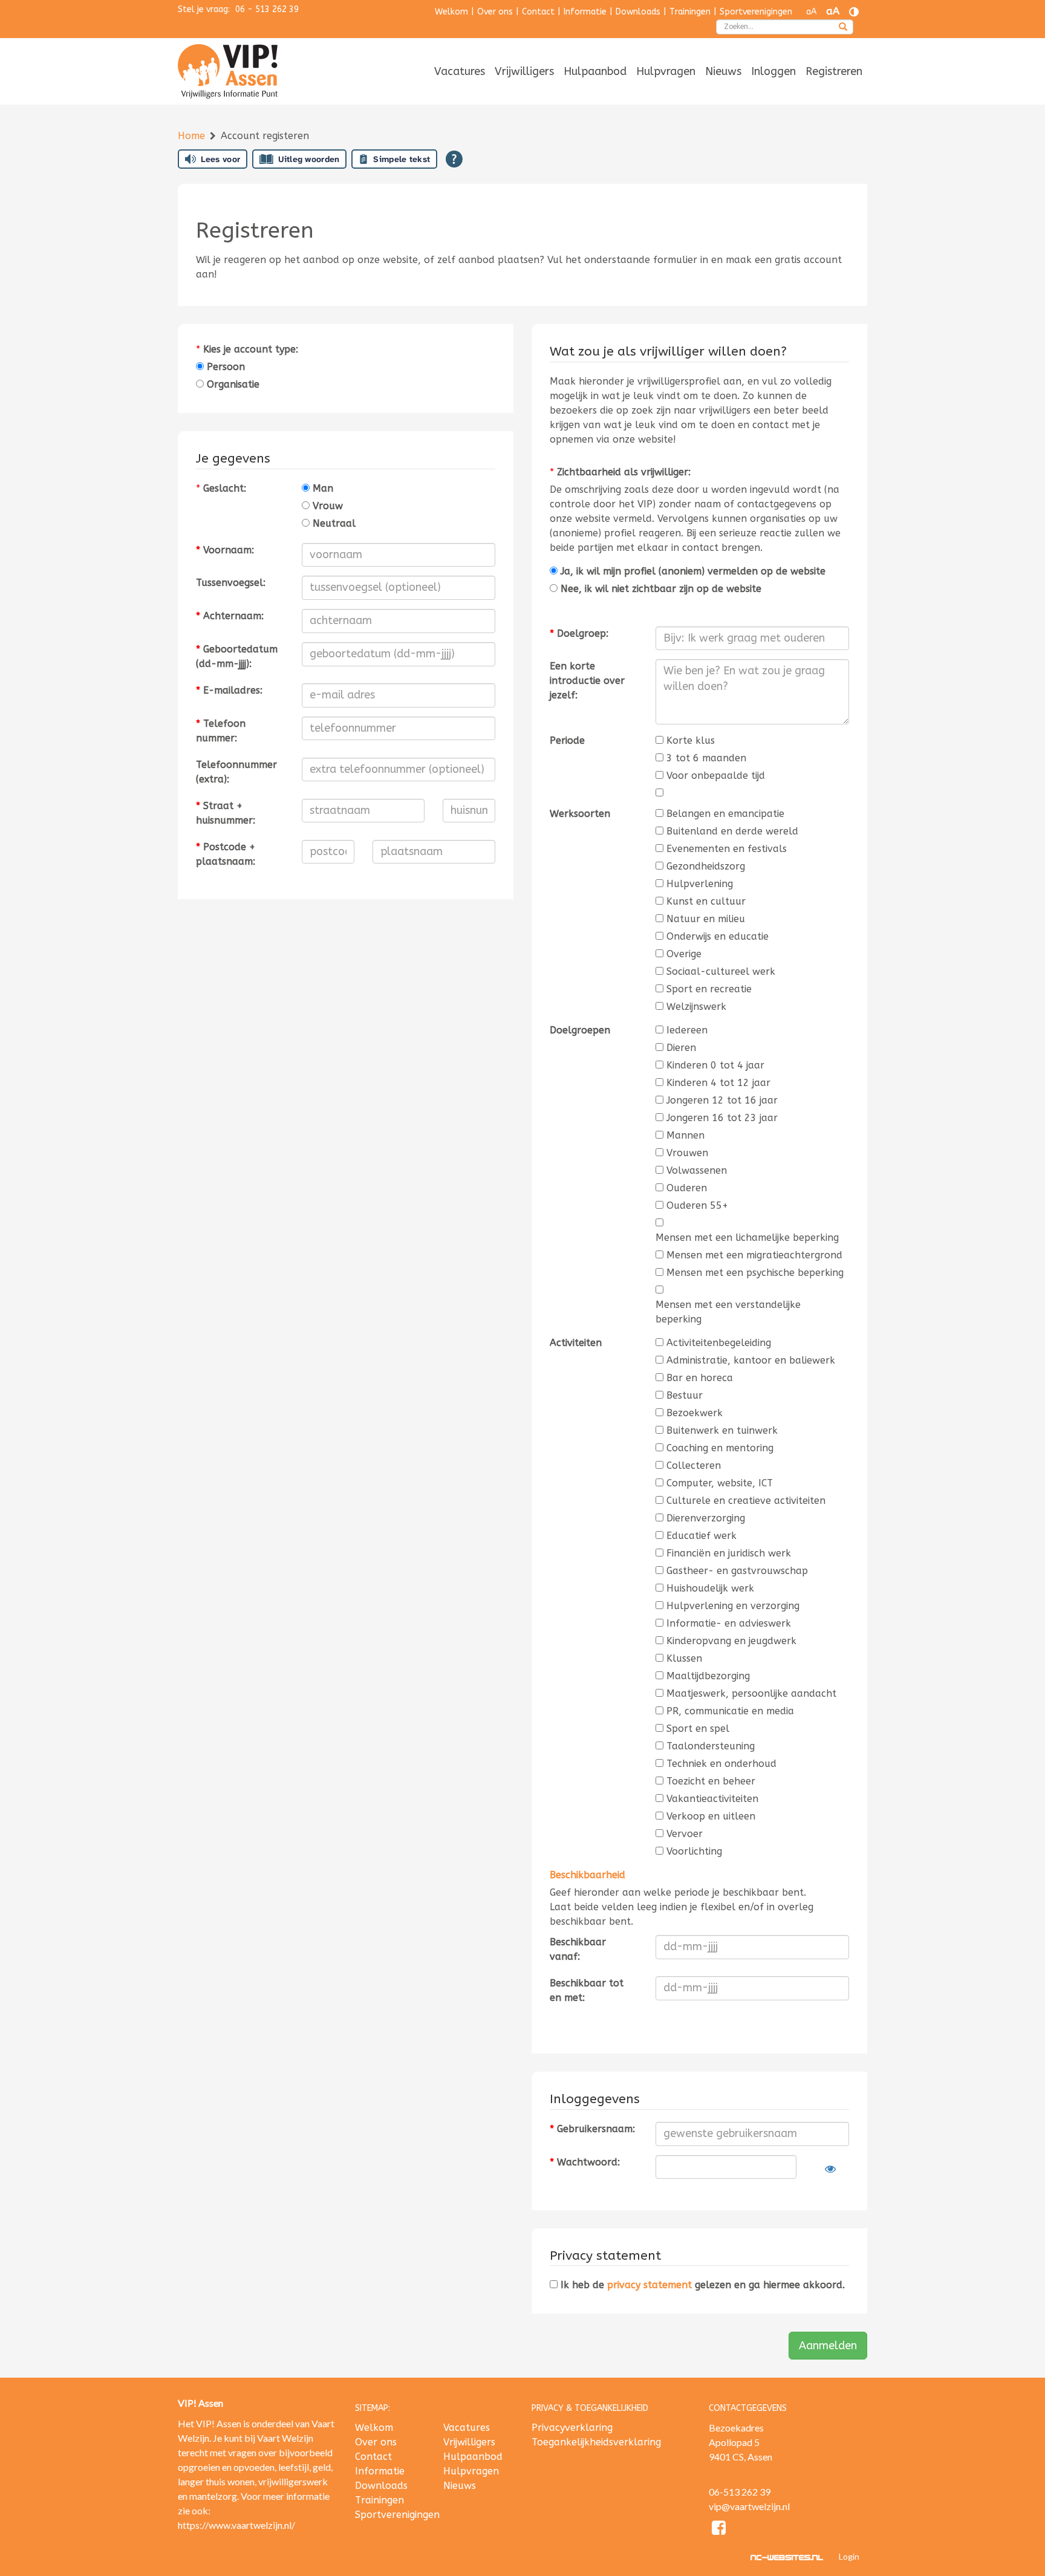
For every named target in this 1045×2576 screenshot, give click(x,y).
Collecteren (694, 1465)
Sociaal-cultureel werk (721, 971)
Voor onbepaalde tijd (716, 776)
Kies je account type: (251, 349)
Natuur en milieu (706, 919)
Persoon (224, 367)
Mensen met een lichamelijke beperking (747, 1238)
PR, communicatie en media (730, 1711)
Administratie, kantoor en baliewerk (751, 1360)
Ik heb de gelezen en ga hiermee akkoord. (701, 2285)
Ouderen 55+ (697, 1205)
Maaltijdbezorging (708, 1676)
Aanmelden (828, 2346)
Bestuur (685, 1395)
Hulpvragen (666, 71)
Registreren (834, 71)
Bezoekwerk (695, 1413)
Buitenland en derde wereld (732, 831)
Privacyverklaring (572, 2428)
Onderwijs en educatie (718, 936)
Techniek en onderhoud (721, 1764)
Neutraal (333, 523)
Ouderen (687, 1188)
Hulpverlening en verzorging (733, 1606)
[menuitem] (460, 72)
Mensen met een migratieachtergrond (754, 1255)
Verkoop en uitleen (711, 1816)
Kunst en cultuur (706, 901)
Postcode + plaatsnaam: (226, 854)
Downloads (638, 12)
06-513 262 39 (740, 2492)
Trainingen (690, 12)
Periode (567, 740)
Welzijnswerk (696, 1007)
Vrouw (326, 506)
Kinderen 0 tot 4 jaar (715, 1065)
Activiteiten (576, 1343)
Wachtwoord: (585, 2162)
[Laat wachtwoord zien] (830, 2169)
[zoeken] (843, 28)
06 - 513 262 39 (267, 9)
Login (849, 2556)
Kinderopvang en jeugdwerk (731, 1641)
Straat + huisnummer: (226, 813)
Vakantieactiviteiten (712, 1799)
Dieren (681, 1048)
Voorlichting (694, 1851)
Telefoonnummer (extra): (236, 772)
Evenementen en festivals (727, 849)
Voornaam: (225, 550)
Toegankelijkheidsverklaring (596, 2442)
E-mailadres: (229, 690)
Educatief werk (702, 1536)
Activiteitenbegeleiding (719, 1343)
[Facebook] (719, 2530)
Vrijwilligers (524, 71)
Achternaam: (230, 616)
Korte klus (691, 740)
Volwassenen (697, 1170)
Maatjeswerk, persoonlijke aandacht (751, 1693)
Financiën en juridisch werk (729, 1553)
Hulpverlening (700, 884)
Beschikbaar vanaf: (578, 1949)
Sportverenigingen (756, 12)
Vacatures (460, 71)
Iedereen (687, 1030)
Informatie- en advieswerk (729, 1623)
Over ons (495, 12)
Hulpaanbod (595, 71)
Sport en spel (698, 1729)
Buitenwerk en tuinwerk (722, 1430)
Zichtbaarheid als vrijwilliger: (624, 472)
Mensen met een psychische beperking (755, 1273)
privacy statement (649, 2285)
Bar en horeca (700, 1378)
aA (811, 12)
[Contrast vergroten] (854, 12)
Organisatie (232, 384)
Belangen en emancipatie (725, 814)
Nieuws (723, 71)
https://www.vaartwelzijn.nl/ (236, 2525)
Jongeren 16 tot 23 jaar (722, 1118)
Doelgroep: (579, 633)
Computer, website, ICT (720, 1483)
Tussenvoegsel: (231, 583)
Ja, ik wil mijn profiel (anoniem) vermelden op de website (692, 571)
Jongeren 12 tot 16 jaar (722, 1100)
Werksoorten (580, 814)
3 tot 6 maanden (706, 758)
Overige (684, 954)
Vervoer (685, 1834)
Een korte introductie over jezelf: (587, 681)
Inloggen (773, 71)
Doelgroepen (580, 1030)
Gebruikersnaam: (592, 2129)
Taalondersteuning (711, 1746)
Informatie (585, 12)
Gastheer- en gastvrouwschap (737, 1571)
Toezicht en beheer (711, 1781)
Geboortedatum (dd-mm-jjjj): (237, 656)
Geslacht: (225, 488)
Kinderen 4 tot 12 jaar (718, 1083)
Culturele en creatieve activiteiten (746, 1501)
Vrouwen (687, 1153)
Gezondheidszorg (706, 866)
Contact (538, 12)
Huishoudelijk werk (710, 1588)
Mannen (685, 1135)
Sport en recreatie (709, 989)
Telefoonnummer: (221, 731)
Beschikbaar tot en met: (587, 1990)
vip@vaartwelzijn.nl (749, 2506)
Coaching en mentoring (720, 1448)
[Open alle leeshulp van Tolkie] (454, 159)
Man (321, 488)
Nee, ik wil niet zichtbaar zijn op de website (659, 589)
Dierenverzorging (706, 1518)
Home (193, 136)
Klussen (684, 1658)
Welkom (451, 12)
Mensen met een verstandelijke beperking (728, 1312)
